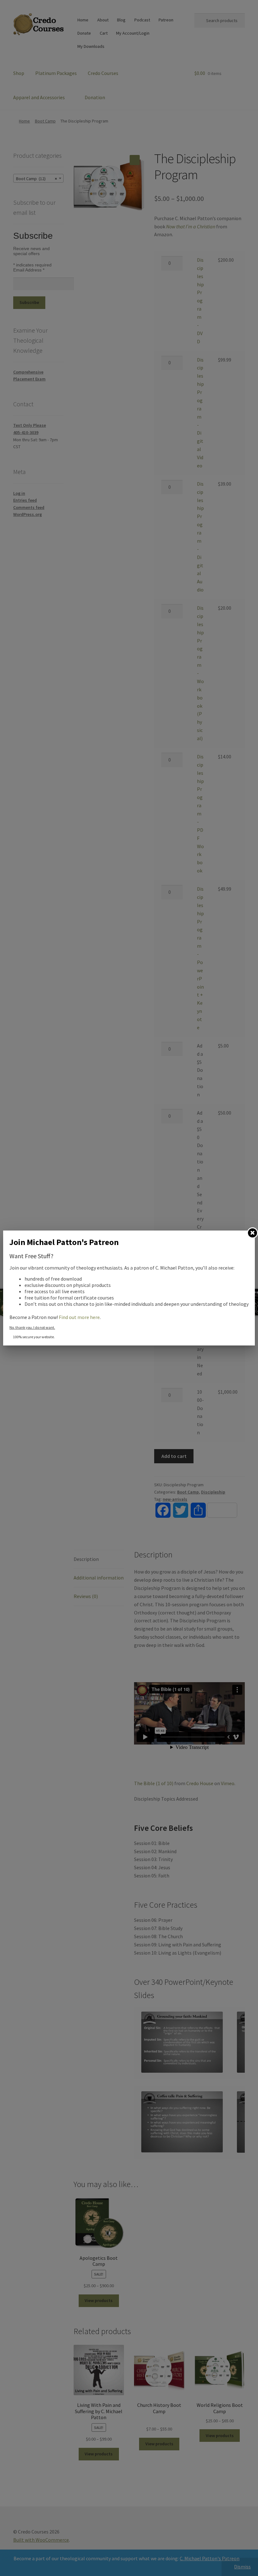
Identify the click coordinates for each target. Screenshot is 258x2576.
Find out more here (79, 1317)
